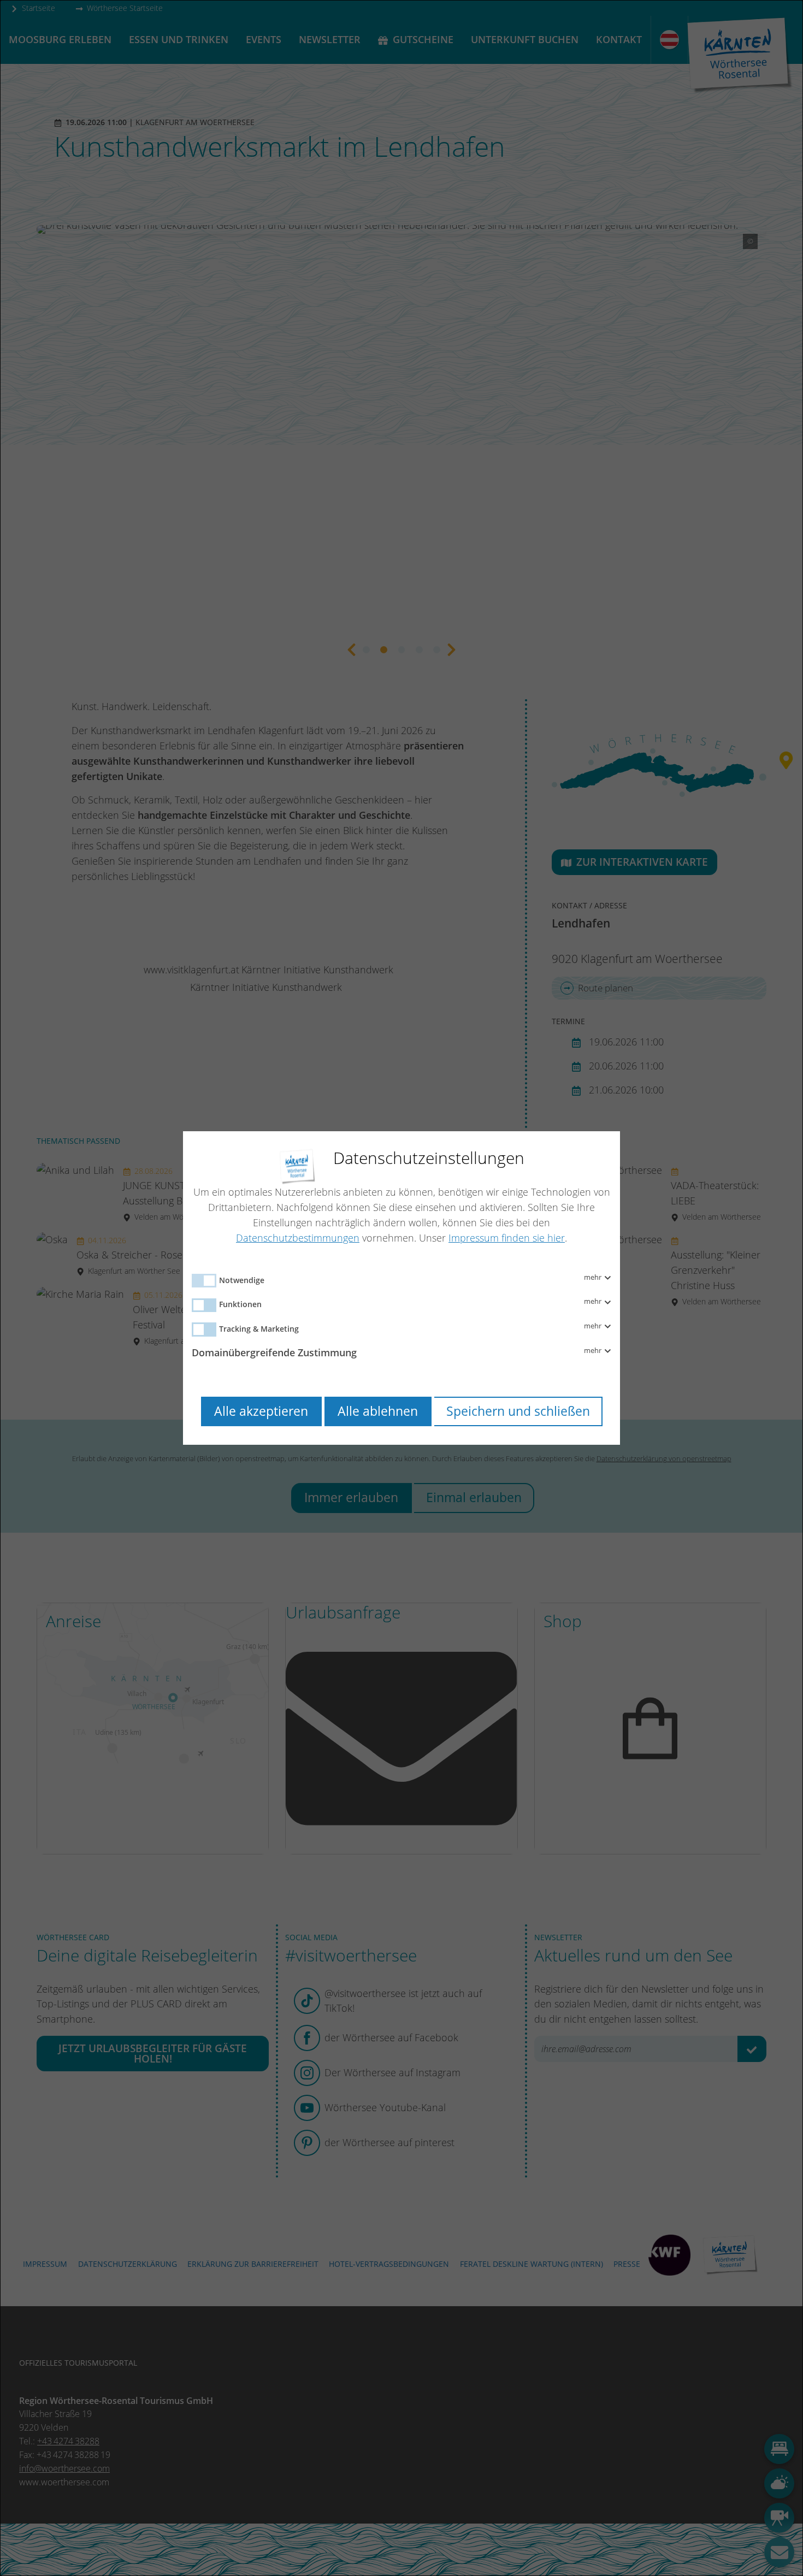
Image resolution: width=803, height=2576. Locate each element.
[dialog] (401, 1288)
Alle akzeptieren (261, 1411)
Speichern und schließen (518, 1411)
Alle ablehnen (378, 1411)
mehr (594, 1278)
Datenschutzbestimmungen (298, 1238)
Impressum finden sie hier (507, 1238)
